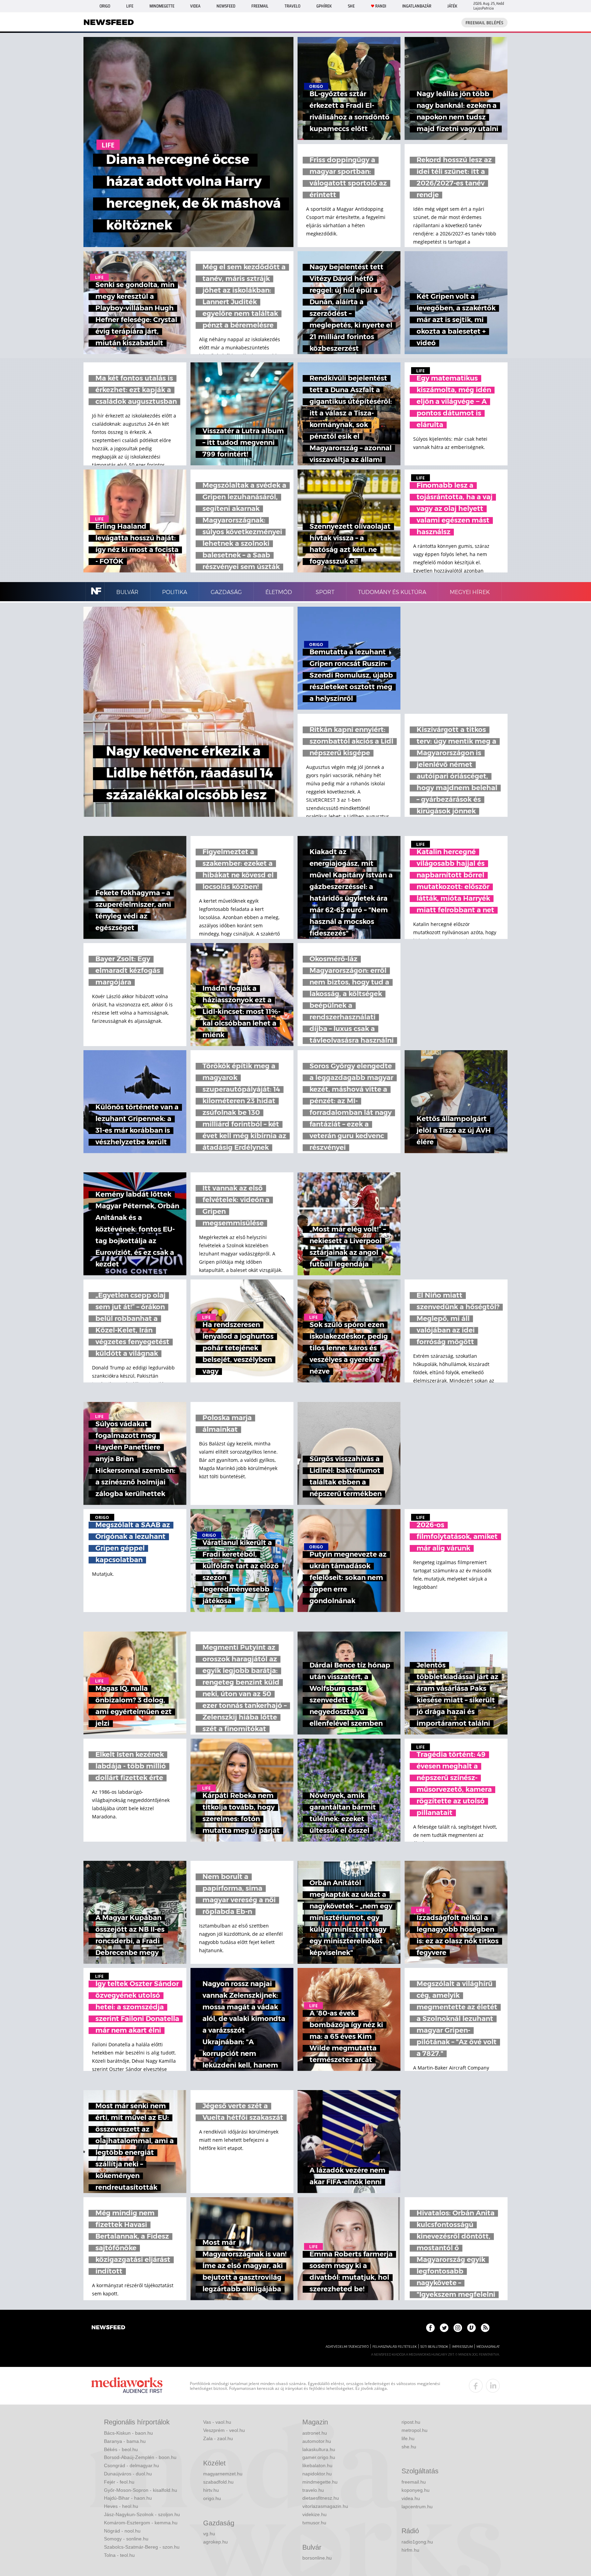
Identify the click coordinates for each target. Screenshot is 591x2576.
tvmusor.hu (314, 2523)
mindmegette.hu (320, 2482)
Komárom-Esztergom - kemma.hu (141, 2523)
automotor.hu (317, 2441)
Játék (452, 6)
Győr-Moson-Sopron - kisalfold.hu (141, 2490)
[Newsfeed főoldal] (108, 2328)
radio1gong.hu (417, 2542)
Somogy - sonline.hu (126, 2539)
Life (130, 6)
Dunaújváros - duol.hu (128, 2474)
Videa (195, 6)
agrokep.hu (215, 2542)
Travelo (292, 6)
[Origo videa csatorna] (471, 2328)
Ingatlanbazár (417, 6)
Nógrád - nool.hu (122, 2531)
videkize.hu (314, 2514)
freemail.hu (414, 2482)
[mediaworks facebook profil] (476, 2386)
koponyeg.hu (416, 2490)
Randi (381, 6)
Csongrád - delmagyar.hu (132, 2465)
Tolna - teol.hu (119, 2555)
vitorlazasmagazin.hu (325, 2506)
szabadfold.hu (218, 2482)
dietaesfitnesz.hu (321, 2498)
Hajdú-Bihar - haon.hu (128, 2498)
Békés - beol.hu (121, 2449)
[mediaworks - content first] (127, 2386)
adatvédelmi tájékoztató (347, 2347)
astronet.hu (315, 2433)
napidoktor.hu (317, 2474)
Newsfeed (226, 6)
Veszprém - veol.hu (224, 2430)
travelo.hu (313, 2490)
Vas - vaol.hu (217, 2422)
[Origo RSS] (485, 2328)
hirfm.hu (410, 2550)
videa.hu (411, 2498)
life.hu (408, 2438)
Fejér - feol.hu (119, 2482)
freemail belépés (484, 23)
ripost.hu (411, 2422)
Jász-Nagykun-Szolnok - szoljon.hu (142, 2514)
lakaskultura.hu (319, 2449)
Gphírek (324, 6)
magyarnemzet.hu (223, 2474)
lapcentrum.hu (417, 2507)
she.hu (409, 2447)
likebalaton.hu (317, 2465)
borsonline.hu (317, 2558)
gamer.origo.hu (319, 2457)
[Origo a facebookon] (430, 2328)
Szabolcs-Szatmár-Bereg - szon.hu (142, 2547)
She (351, 6)
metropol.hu (415, 2430)
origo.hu (212, 2498)
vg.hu (209, 2534)
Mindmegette (162, 6)
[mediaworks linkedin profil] (493, 2386)
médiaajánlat (488, 2347)
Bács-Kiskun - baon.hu (128, 2433)
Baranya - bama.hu (125, 2441)
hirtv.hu (211, 2490)
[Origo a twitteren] (444, 2328)
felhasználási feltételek (395, 2347)
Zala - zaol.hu (218, 2438)
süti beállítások (434, 2347)
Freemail (260, 6)
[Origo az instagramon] (458, 2328)
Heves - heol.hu (121, 2506)
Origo (105, 6)
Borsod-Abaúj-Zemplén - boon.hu (140, 2457)
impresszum (462, 2347)
